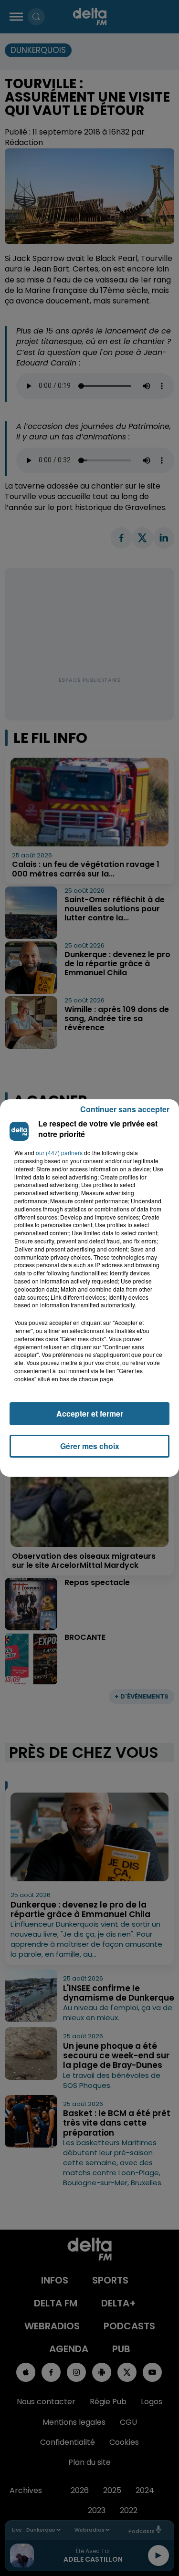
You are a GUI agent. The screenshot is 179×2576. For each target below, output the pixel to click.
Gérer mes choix (90, 1446)
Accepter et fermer (90, 1413)
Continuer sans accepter (125, 1109)
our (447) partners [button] (59, 1153)
